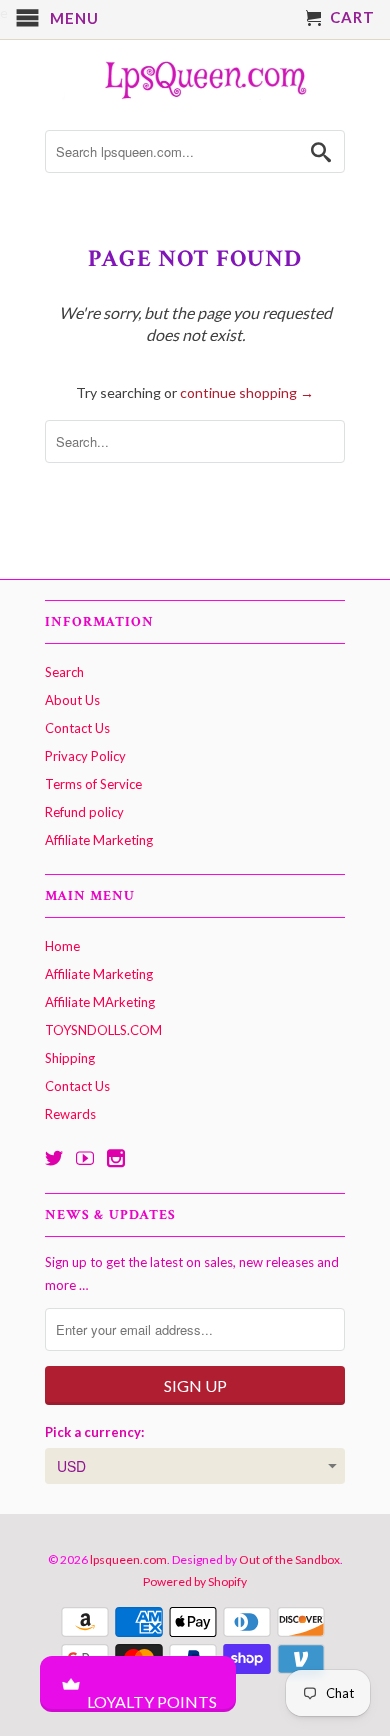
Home (62, 946)
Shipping (70, 1058)
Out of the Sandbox (289, 1559)
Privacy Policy (85, 756)
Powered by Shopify (195, 1581)
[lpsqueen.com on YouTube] (85, 1158)
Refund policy (84, 812)
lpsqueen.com (128, 1559)
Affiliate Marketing (99, 840)
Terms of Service (93, 784)
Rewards (70, 1114)
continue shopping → (247, 392)
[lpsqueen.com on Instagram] (116, 1158)
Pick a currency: (94, 1432)
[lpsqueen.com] (195, 77)
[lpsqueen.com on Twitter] (54, 1158)
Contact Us (77, 728)
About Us (72, 700)
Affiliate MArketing (100, 1002)
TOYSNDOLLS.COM (103, 1030)
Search (64, 672)
